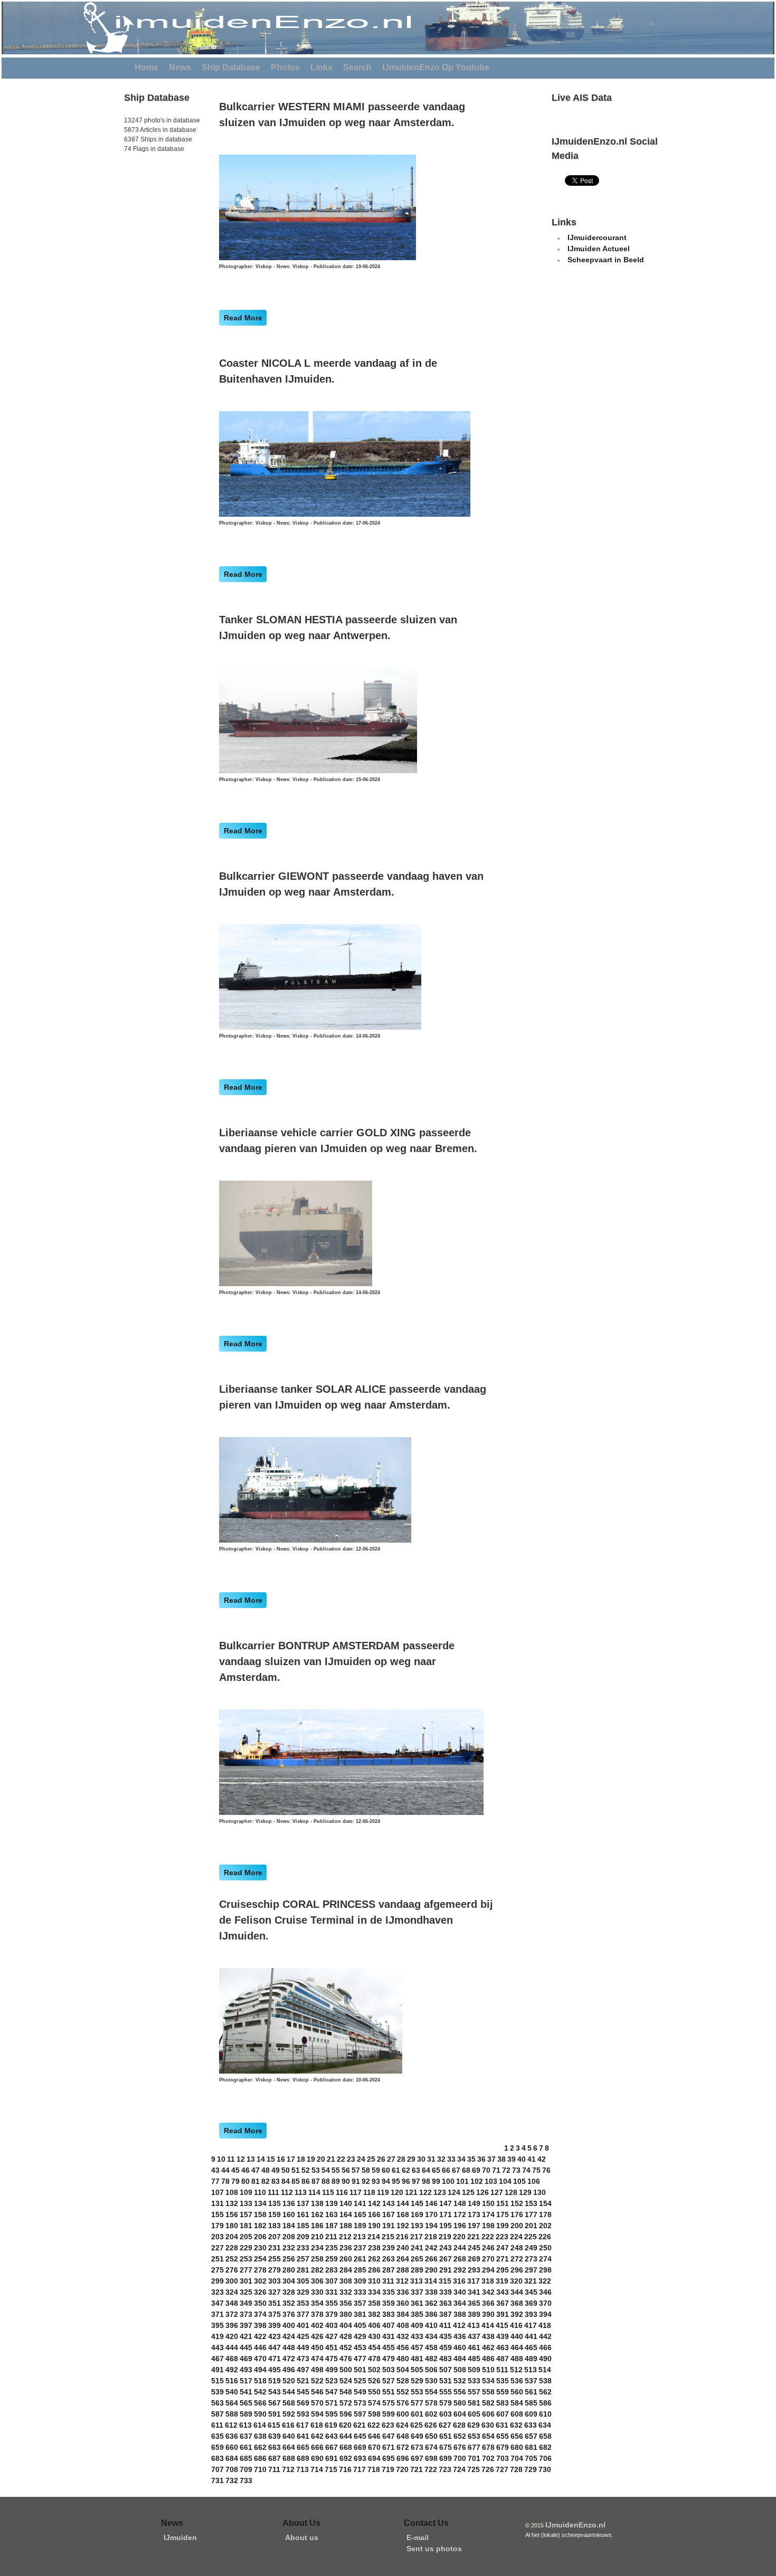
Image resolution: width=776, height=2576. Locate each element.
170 (431, 2214)
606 (488, 2414)
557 (474, 2392)
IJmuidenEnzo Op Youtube (436, 67)
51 (296, 2170)
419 (217, 2336)
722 (431, 2469)
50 (286, 2170)
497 (303, 2370)
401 (303, 2325)
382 (374, 2314)
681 (531, 2447)
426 (317, 2336)
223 (502, 2237)
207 (275, 2237)
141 (360, 2203)
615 (274, 2425)
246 (488, 2248)
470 (260, 2359)
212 (345, 2237)
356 (346, 2303)
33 (451, 2159)
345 (531, 2292)
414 (488, 2325)
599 (389, 2414)
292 (460, 2270)
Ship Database (231, 67)
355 (332, 2303)
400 (289, 2325)
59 (376, 2170)
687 (275, 2458)
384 (403, 2314)
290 (431, 2270)
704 (517, 2458)
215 (388, 2237)
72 (506, 2170)
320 (516, 2281)
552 (403, 2392)
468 (232, 2359)
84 (286, 2181)
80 (245, 2181)
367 (503, 2303)
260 (346, 2259)
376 (289, 2314)
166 (374, 2214)
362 (431, 2303)
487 (503, 2359)
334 (374, 2292)
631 (502, 2425)
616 (288, 2425)
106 (534, 2181)
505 (417, 2370)
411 (445, 2325)
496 (289, 2370)
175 (503, 2214)
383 (389, 2314)
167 (389, 2214)
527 (389, 2381)
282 (317, 2270)
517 (246, 2381)
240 (403, 2248)
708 (232, 2469)
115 (328, 2192)
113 (301, 2192)
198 (488, 2226)
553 (417, 2392)
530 (431, 2381)
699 (446, 2458)
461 (474, 2347)
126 (482, 2192)
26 (381, 2159)
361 (417, 2303)
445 (246, 2347)
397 (246, 2325)
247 (503, 2248)
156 (232, 2214)
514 (545, 2370)
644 (346, 2436)
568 (289, 2403)
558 (488, 2392)
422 (260, 2336)
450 (317, 2347)
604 (460, 2414)
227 (217, 2248)
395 (217, 2325)
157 (246, 2214)
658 (545, 2436)
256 (289, 2259)
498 (317, 2370)
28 (401, 2159)
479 (389, 2359)
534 (488, 2381)
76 (546, 2170)
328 (289, 2292)
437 (474, 2336)
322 (545, 2281)
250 (545, 2248)
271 (503, 2259)
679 (503, 2447)
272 (517, 2259)
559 (503, 2392)
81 (255, 2181)
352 (289, 2303)
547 (332, 2392)
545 (303, 2392)
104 (505, 2181)
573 (360, 2403)
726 (488, 2469)
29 (411, 2159)
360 (403, 2303)
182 (260, 2226)
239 (389, 2248)
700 (460, 2458)
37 (491, 2159)
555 (446, 2392)
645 (360, 2436)
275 (217, 2270)
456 (403, 2347)
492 (232, 2370)
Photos (285, 67)
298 (545, 2270)
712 (288, 2469)
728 (516, 2469)
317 (474, 2281)
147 (446, 2203)
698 (431, 2458)
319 (502, 2281)
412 (459, 2325)
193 (417, 2226)
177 (531, 2214)
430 (374, 2336)
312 (402, 2281)
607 (503, 2414)
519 (275, 2381)
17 (291, 2159)
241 (417, 2248)
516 (232, 2381)
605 (474, 2414)
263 (389, 2259)
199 (503, 2226)
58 (366, 2170)
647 (389, 2436)
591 (275, 2414)
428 (346, 2336)
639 (275, 2436)
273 (531, 2259)
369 (531, 2303)
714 (317, 2469)
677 (474, 2447)
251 (217, 2259)
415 (502, 2325)
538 (545, 2381)
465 (531, 2347)
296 (517, 2270)
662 (260, 2447)
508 (460, 2370)
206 (260, 2237)
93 (376, 2181)
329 (303, 2292)
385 (417, 2314)
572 (346, 2403)
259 (332, 2259)
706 (545, 2458)
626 (431, 2425)
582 (488, 2403)
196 (460, 2226)
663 (275, 2447)
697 (417, 2458)
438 (488, 2336)
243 (446, 2248)
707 (217, 2469)
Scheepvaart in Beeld (606, 260)
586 (545, 2403)
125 (468, 2192)
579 (446, 2403)
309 (360, 2281)
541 (246, 2392)
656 (517, 2436)
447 (275, 2347)
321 (531, 2281)
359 (389, 2303)
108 (232, 2192)
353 (303, 2303)
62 (406, 2170)
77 (215, 2181)
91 (356, 2181)
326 (260, 2292)
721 (417, 2469)
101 (462, 2181)
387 (446, 2314)
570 (317, 2403)
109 (246, 2192)
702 (488, 2458)
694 (374, 2458)
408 (403, 2325)
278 (260, 2270)
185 (303, 2226)
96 (406, 2181)
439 (503, 2336)
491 (217, 2370)
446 (260, 2347)
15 (271, 2159)
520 (289, 2381)
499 (332, 2370)
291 (446, 2270)
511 (502, 2370)
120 (397, 2192)
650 (431, 2436)
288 (403, 2270)
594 (317, 2414)
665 (303, 2447)
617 (302, 2425)
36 (481, 2159)
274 (545, 2259)
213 (359, 2237)
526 (374, 2381)
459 (446, 2347)
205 (246, 2237)
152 (517, 2203)
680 (517, 2447)
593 (303, 2414)
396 (232, 2325)
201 (531, 2226)
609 (531, 2414)
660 (232, 2447)
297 (531, 2270)
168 (403, 2214)
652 (460, 2436)
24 (361, 2159)
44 (225, 2170)
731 (217, 2480)
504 (403, 2370)
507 (446, 2370)
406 (374, 2325)
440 (517, 2336)
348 (232, 2303)
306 (317, 2281)
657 (531, 2436)
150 (488, 2203)
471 (275, 2359)
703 (503, 2458)
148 (460, 2203)
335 (389, 2292)
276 (232, 2270)
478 (374, 2359)
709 (246, 2469)
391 (503, 2314)
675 (446, 2447)
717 (359, 2469)
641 (303, 2436)
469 (246, 2359)
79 (235, 2181)
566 (260, 2403)
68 (466, 2170)
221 (474, 2237)
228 (232, 2248)
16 (281, 2159)
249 (531, 2248)
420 (232, 2336)
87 (316, 2181)
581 (474, 2403)
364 (460, 2303)
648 (403, 2436)
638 (260, 2436)
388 (460, 2314)
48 (266, 2170)
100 (448, 2181)
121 (411, 2192)
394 (545, 2314)
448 (289, 2347)
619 (331, 2425)
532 (460, 2381)
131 (217, 2203)
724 (459, 2469)
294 (488, 2270)
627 (445, 2425)
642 (317, 2436)
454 (374, 2347)
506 (431, 2370)
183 (275, 2226)
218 (431, 2237)
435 (446, 2336)
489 (531, 2359)
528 (403, 2381)
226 (545, 2237)
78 (225, 2181)
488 (517, 2359)
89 (336, 2181)
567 (275, 2403)
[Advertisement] (156, 226)
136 (289, 2203)
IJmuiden (180, 2537)
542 (260, 2392)
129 (525, 2192)
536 (517, 2381)
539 (217, 2392)
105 (519, 2181)
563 (217, 2403)
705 (531, 2458)
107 (217, 2192)
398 (260, 2325)
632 (516, 2425)
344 (517, 2292)
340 (460, 2292)
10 (221, 2159)
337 (417, 2292)
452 (346, 2347)
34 (461, 2159)
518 (260, 2381)
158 (260, 2214)
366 (488, 2303)
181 (246, 2226)
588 (232, 2414)
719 (388, 2469)
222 (488, 2237)
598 (374, 2414)
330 (317, 2292)
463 (503, 2347)
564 (232, 2403)
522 (317, 2381)
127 (497, 2192)
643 (332, 2436)
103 (491, 2181)
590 (260, 2414)
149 (474, 2203)
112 (287, 2192)
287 (389, 2270)
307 (332, 2281)
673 (417, 2447)
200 (517, 2226)
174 (488, 2214)
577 (417, 2403)
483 (446, 2359)
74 (526, 2170)
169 (417, 2214)
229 (246, 2248)
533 (474, 2381)
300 (232, 2281)
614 (260, 2425)
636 (232, 2436)
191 (389, 2226)
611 (217, 2425)
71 (496, 2170)
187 (332, 2226)
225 (531, 2237)
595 (332, 2414)
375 (275, 2314)
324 (232, 2292)
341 (474, 2292)
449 (303, 2347)
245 (474, 2248)
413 (474, 2325)
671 (389, 2447)
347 (217, 2303)
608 (517, 2414)
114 (314, 2192)
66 (446, 2170)
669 (360, 2447)
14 (261, 2159)
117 (356, 2192)
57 (356, 2170)
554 (431, 2392)
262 (374, 2259)
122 (425, 2192)
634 (545, 2425)
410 (431, 2325)
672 (403, 2447)
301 (246, 2281)
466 (545, 2347)
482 (431, 2359)
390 (488, 2314)
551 (389, 2392)
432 (403, 2336)
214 (374, 2237)
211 (331, 2237)
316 (459, 2281)
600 (403, 2414)
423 (275, 2336)
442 (545, 2336)
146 (431, 2203)
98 (426, 2181)
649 (417, 2436)
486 (488, 2359)
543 (275, 2392)
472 (289, 2359)
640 (289, 2436)
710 (260, 2469)
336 (403, 2292)
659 (217, 2447)
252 (232, 2259)
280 (289, 2270)
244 (460, 2248)
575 (389, 2403)
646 (374, 2436)
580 (460, 2403)
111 (273, 2192)
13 (251, 2159)
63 (416, 2170)
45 (235, 2170)
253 (246, 2259)
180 (232, 2226)
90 (346, 2181)
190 (374, 2226)
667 (332, 2447)
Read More (243, 318)
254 (260, 2259)
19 (311, 2159)
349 (246, 2303)
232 (289, 2248)
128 (511, 2192)
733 (246, 2480)
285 (360, 2270)
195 (446, 2226)
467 (217, 2359)
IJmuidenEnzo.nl (575, 2525)
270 (488, 2259)
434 (431, 2336)
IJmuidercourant (597, 237)
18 (301, 2159)
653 (474, 2436)
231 (275, 2248)
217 (417, 2237)
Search (357, 67)
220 (459, 2237)
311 (388, 2281)
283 (332, 2270)
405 (360, 2325)
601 (417, 2414)
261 (360, 2259)
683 (217, 2458)
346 (545, 2292)
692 (346, 2458)
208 (289, 2237)
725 (474, 2469)
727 (502, 2469)
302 (260, 2281)
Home (146, 67)
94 (386, 2181)
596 (346, 2414)
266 (431, 2259)
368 (517, 2303)
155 (217, 2214)
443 (217, 2347)
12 (241, 2159)
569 (303, 2403)
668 (346, 2447)
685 (246, 2458)
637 (246, 2436)
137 (303, 2203)
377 (303, 2314)
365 (474, 2303)
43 (215, 2170)
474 (317, 2359)
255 (275, 2259)
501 (360, 2370)
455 (389, 2347)
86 (306, 2181)
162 (317, 2214)
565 (246, 2403)
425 (303, 2336)
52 (306, 2170)
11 (231, 2159)
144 (403, 2203)
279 (275, 2270)
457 (417, 2347)
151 (503, 2203)
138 (317, 2203)
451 (332, 2347)
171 (446, 2214)
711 (274, 2469)
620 (345, 2425)
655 (503, 2436)
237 (360, 2248)
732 (232, 2480)
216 (402, 2237)
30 (421, 2159)
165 (360, 2214)
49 (276, 2170)
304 (289, 2281)
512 (516, 2370)
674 (431, 2447)
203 (217, 2237)
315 (445, 2281)
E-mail (418, 2537)
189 (360, 2226)
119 (383, 2192)
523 (332, 2381)
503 (389, 2370)
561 (531, 2392)
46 (245, 2170)
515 (217, 2381)
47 (255, 2170)
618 (317, 2425)
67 (456, 2170)
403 (332, 2325)
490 (545, 2359)
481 (417, 2359)
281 (303, 2270)
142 (374, 2203)
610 (545, 2414)
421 (246, 2336)
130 (540, 2192)
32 (441, 2159)
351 (275, 2303)
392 (517, 2314)
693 (360, 2458)
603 (446, 2414)
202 (545, 2226)
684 (232, 2458)
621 (359, 2425)
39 (512, 2159)
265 (417, 2259)
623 (388, 2425)
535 (503, 2381)
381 (360, 2314)
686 (260, 2458)
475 (332, 2359)
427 (332, 2336)
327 (275, 2292)
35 (471, 2159)
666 (317, 2447)
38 (501, 2159)
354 (317, 2303)
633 (531, 2425)
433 (417, 2336)
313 (417, 2281)
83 (276, 2181)
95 (396, 2181)
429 (360, 2336)
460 (460, 2347)
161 (303, 2214)
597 (360, 2414)
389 (474, 2314)
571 (332, 2403)
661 (246, 2447)
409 (417, 2325)
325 (246, 2292)
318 (488, 2281)
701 (474, 2458)
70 (486, 2170)
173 (474, 2214)
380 (346, 2314)
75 (536, 2170)
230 (260, 2248)
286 (374, 2270)
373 (246, 2314)
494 (260, 2370)
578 (431, 2403)
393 (531, 2314)
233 (303, 2248)
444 (232, 2347)
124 (454, 2192)
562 (545, 2392)
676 (460, 2447)
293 (474, 2270)
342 (488, 2292)
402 (317, 2325)
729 (531, 2469)
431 (389, 2336)
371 (217, 2314)
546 (317, 2392)
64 (426, 2170)
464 (517, 2347)
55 (336, 2170)
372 (232, 2314)
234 (317, 2248)
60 (386, 2170)
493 (246, 2370)
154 (545, 2203)
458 (431, 2347)
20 (321, 2159)
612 (231, 2425)
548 (346, 2392)
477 (360, 2359)
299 (217, 2281)
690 (317, 2458)
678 (488, 2447)
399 (275, 2325)
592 (289, 2414)
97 (416, 2181)
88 (326, 2181)
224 (516, 2237)
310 (374, 2281)
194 (431, 2226)
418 (545, 2325)
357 (360, 2303)
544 (289, 2392)
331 (332, 2292)
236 (346, 2248)
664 (289, 2447)
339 (446, 2292)
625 (417, 2425)
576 (403, 2403)
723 (445, 2469)
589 (246, 2414)
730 (545, 2469)
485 (474, 2359)
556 (460, 2392)
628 (459, 2425)
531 (446, 2381)
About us (302, 2537)
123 (440, 2192)
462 (488, 2347)
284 (346, 2270)
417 (531, 2325)
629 (474, 2425)
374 (260, 2314)
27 (391, 2159)
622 (374, 2425)
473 (303, 2359)
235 (332, 2248)
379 (332, 2314)
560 (517, 2392)
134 (260, 2203)
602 (431, 2414)
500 (346, 2370)
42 (542, 2159)
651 (446, 2436)
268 (460, 2259)
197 (474, 2226)
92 (366, 2181)
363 (446, 2303)
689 (303, 2458)
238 (374, 2248)
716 (345, 2469)
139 (332, 2203)
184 (289, 2226)
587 (217, 2414)
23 (351, 2159)
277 (246, 2270)
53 (316, 2170)
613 (245, 2425)
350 (260, 2303)
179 (217, 2226)
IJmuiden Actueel (599, 249)
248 (517, 2248)
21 (331, 2159)
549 (360, 2392)
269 (474, 2259)
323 (217, 2292)
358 (374, 2303)
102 (477, 2181)
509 (474, 2370)
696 (403, 2458)
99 (436, 2181)
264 (403, 2259)
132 (232, 2203)
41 (532, 2159)
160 (289, 2214)
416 (516, 2325)
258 (317, 2259)
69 (476, 2170)
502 (374, 2370)
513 (531, 2370)
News (180, 67)
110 (260, 2192)
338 (431, 2292)
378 (317, 2314)
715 (331, 2469)
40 (522, 2159)
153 (531, 2203)
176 (517, 2214)
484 (460, 2359)
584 (517, 2403)
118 (369, 2192)
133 (246, 2203)
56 (346, 2170)
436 (460, 2336)
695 (389, 2458)
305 (303, 2281)
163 (332, 2214)
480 (403, 2359)
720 (402, 2469)
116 (342, 2192)
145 (417, 2203)
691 (332, 2458)
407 (389, 2325)
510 (488, 2370)
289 (417, 2270)
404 (346, 2325)
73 (516, 2170)
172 (460, 2214)
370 (545, 2303)
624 (402, 2425)
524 (346, 2381)
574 (374, 2403)
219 (445, 2237)
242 (431, 2248)
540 (232, 2392)
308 (346, 2281)
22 (341, 2159)
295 (503, 2270)
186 (317, 2226)
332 (346, 2292)
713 (302, 2469)
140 (346, 2203)
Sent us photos (434, 2549)
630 (488, 2425)
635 (217, 2436)
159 (275, 2214)
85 (296, 2181)
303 (275, 2281)
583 (503, 2403)
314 (431, 2281)
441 (531, 2336)
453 (360, 2347)
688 (289, 2458)
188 (346, 2226)
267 (446, 2259)
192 (403, 2226)
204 (232, 2237)
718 (374, 2469)
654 (488, 2436)
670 (374, 2447)
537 (531, 2381)
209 (303, 2237)
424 (289, 2336)
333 (360, 2292)
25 (371, 2159)
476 (346, 2359)
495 (275, 2370)
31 (431, 2159)
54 (326, 2170)
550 (374, 2392)
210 (317, 2237)
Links (321, 67)
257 (303, 2259)
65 (436, 2170)
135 (275, 2203)
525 (360, 2381)
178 (545, 2214)
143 (389, 2203)
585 (531, 2403)
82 (266, 2181)
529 (417, 2381)
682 (545, 2447)
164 (346, 2214)
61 (396, 2170)
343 (503, 2292)
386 (431, 2314)
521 (303, 2381)
